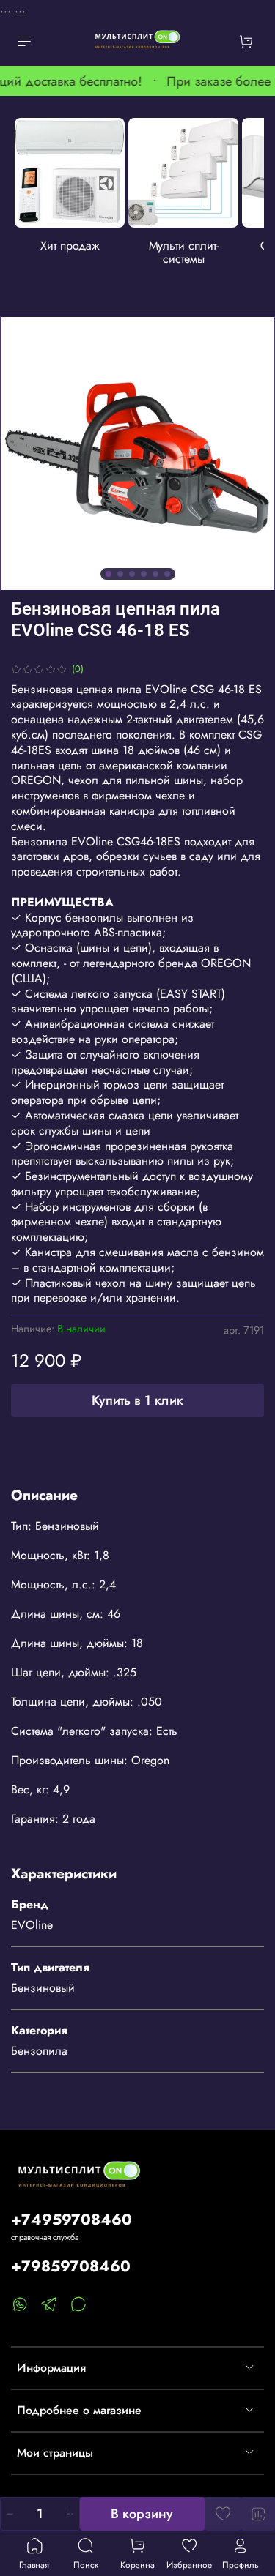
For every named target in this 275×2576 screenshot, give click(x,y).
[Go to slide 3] (132, 574)
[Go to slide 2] (120, 574)
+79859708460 (71, 2266)
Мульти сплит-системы (184, 252)
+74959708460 (71, 2220)
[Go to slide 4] (144, 574)
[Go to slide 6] (167, 574)
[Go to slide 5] (155, 574)
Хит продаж (70, 246)
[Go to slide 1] (109, 574)
